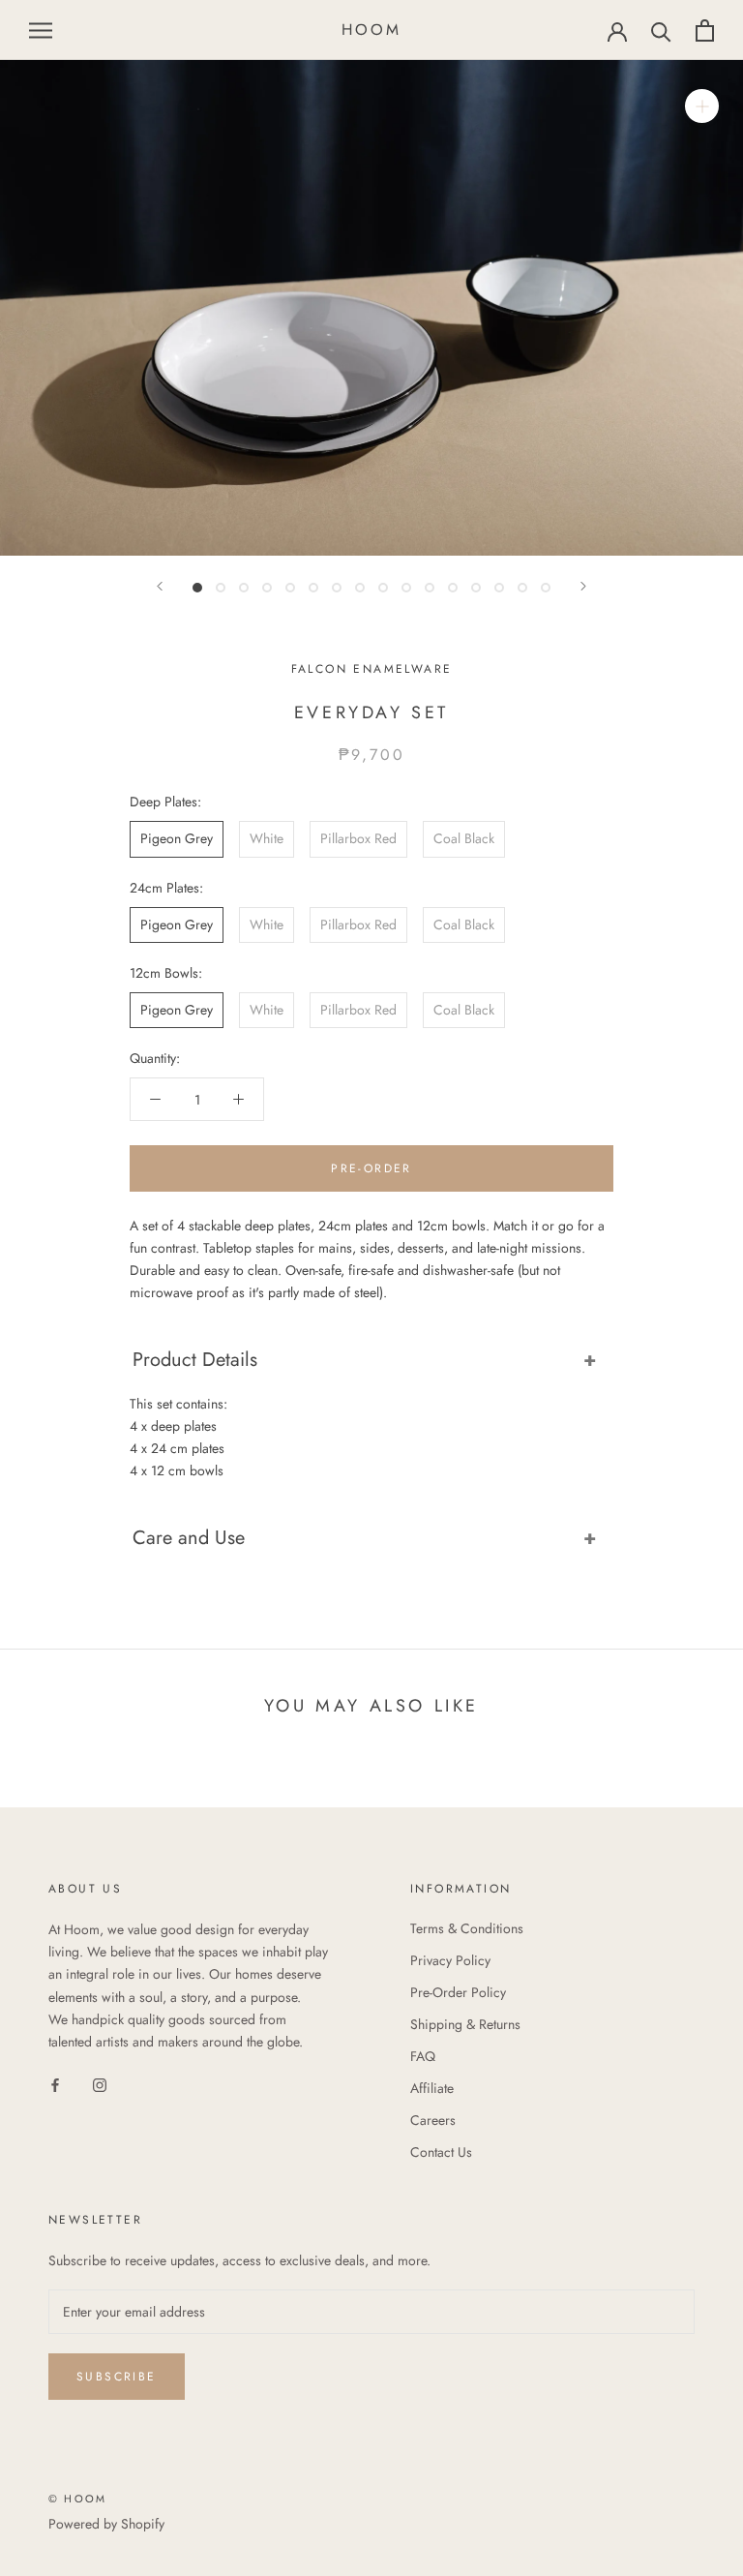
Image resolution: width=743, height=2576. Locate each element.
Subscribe (117, 2377)
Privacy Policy (450, 1960)
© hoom (77, 2499)
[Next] (583, 586)
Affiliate (432, 2088)
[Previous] (160, 586)
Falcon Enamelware (372, 669)
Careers (433, 2120)
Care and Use (189, 1538)
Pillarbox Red (358, 838)
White (267, 838)
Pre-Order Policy (458, 1992)
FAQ (423, 2056)
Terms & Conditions (467, 1928)
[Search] (661, 30)
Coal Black (464, 838)
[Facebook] (55, 2084)
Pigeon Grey (177, 838)
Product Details (195, 1360)
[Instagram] (100, 2084)
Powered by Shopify (106, 2524)
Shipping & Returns (465, 2024)
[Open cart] (705, 30)
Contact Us (441, 2152)
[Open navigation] (41, 30)
